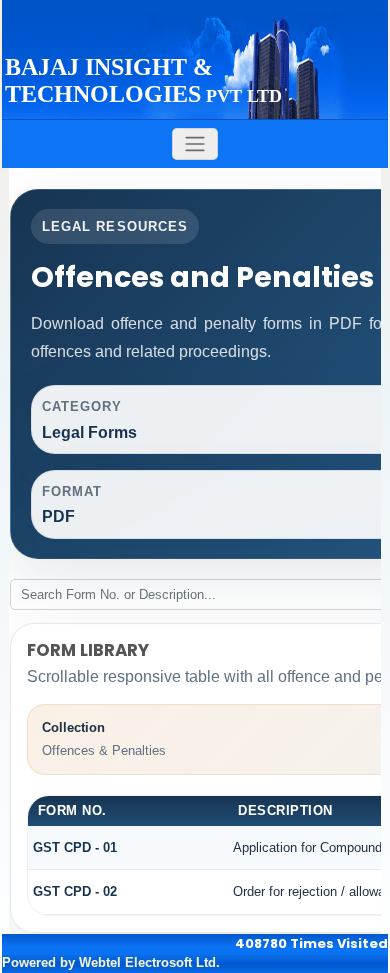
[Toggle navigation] (195, 144)
